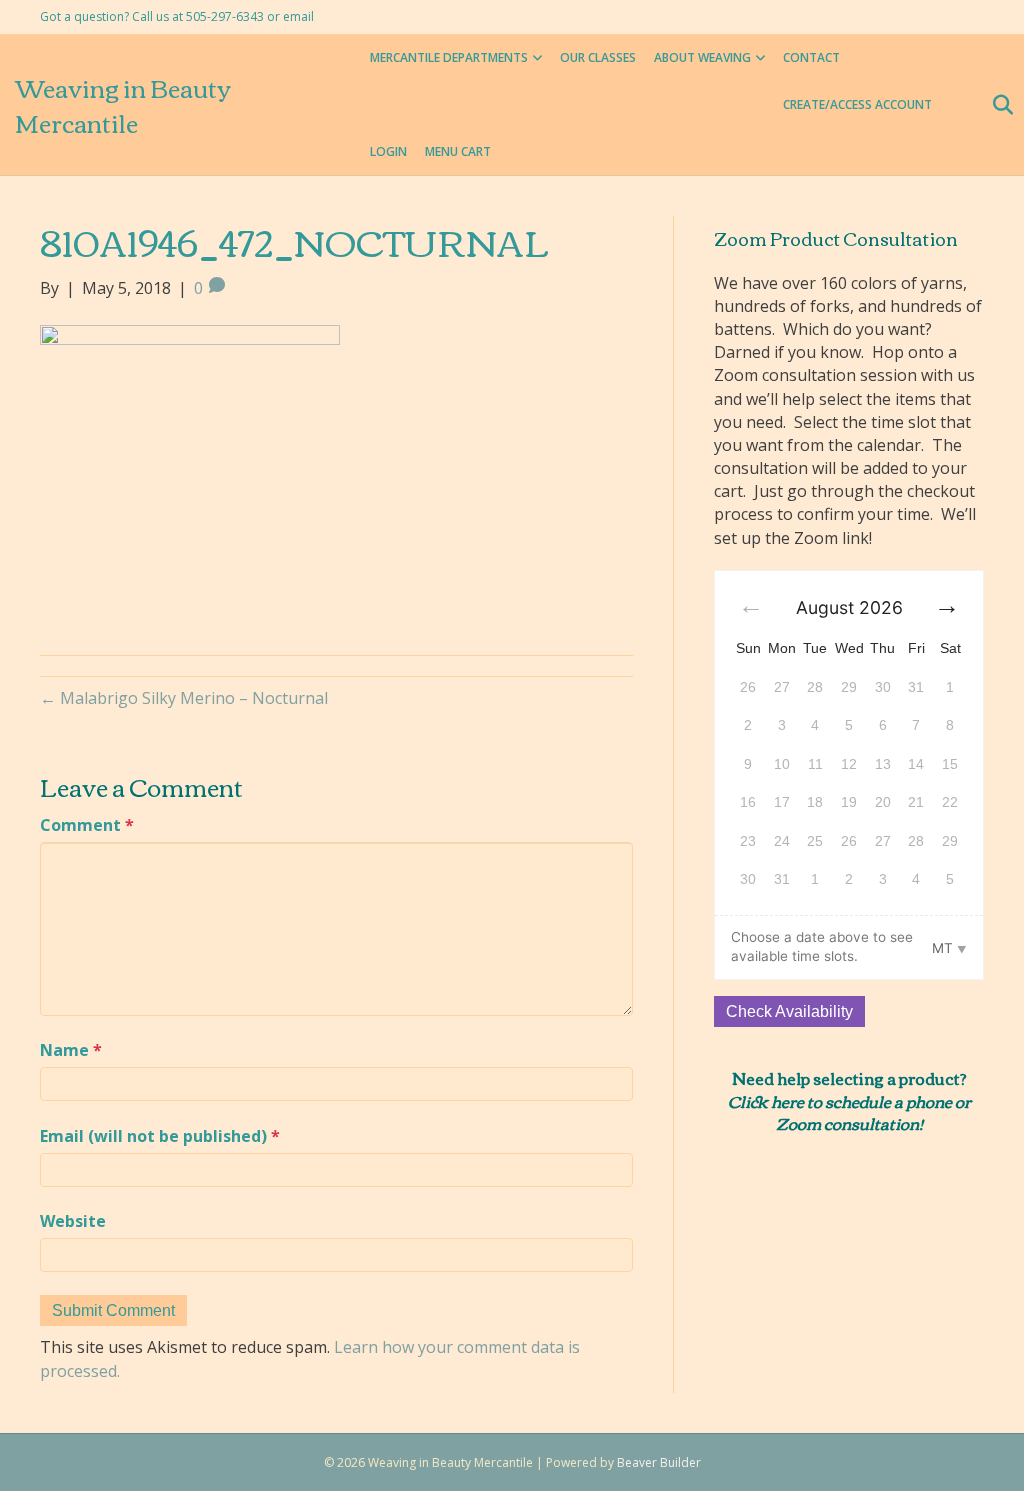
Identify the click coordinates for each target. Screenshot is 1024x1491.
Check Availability (789, 1011)
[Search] (996, 105)
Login (388, 151)
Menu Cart (458, 151)
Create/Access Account (857, 104)
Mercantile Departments (449, 57)
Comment (87, 825)
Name (71, 1050)
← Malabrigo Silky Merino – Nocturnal (184, 698)
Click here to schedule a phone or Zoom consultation (849, 1112)
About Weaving (702, 57)
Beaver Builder (659, 1462)
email (298, 16)
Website (73, 1221)
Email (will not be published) (160, 1136)
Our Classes (598, 57)
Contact (811, 57)
